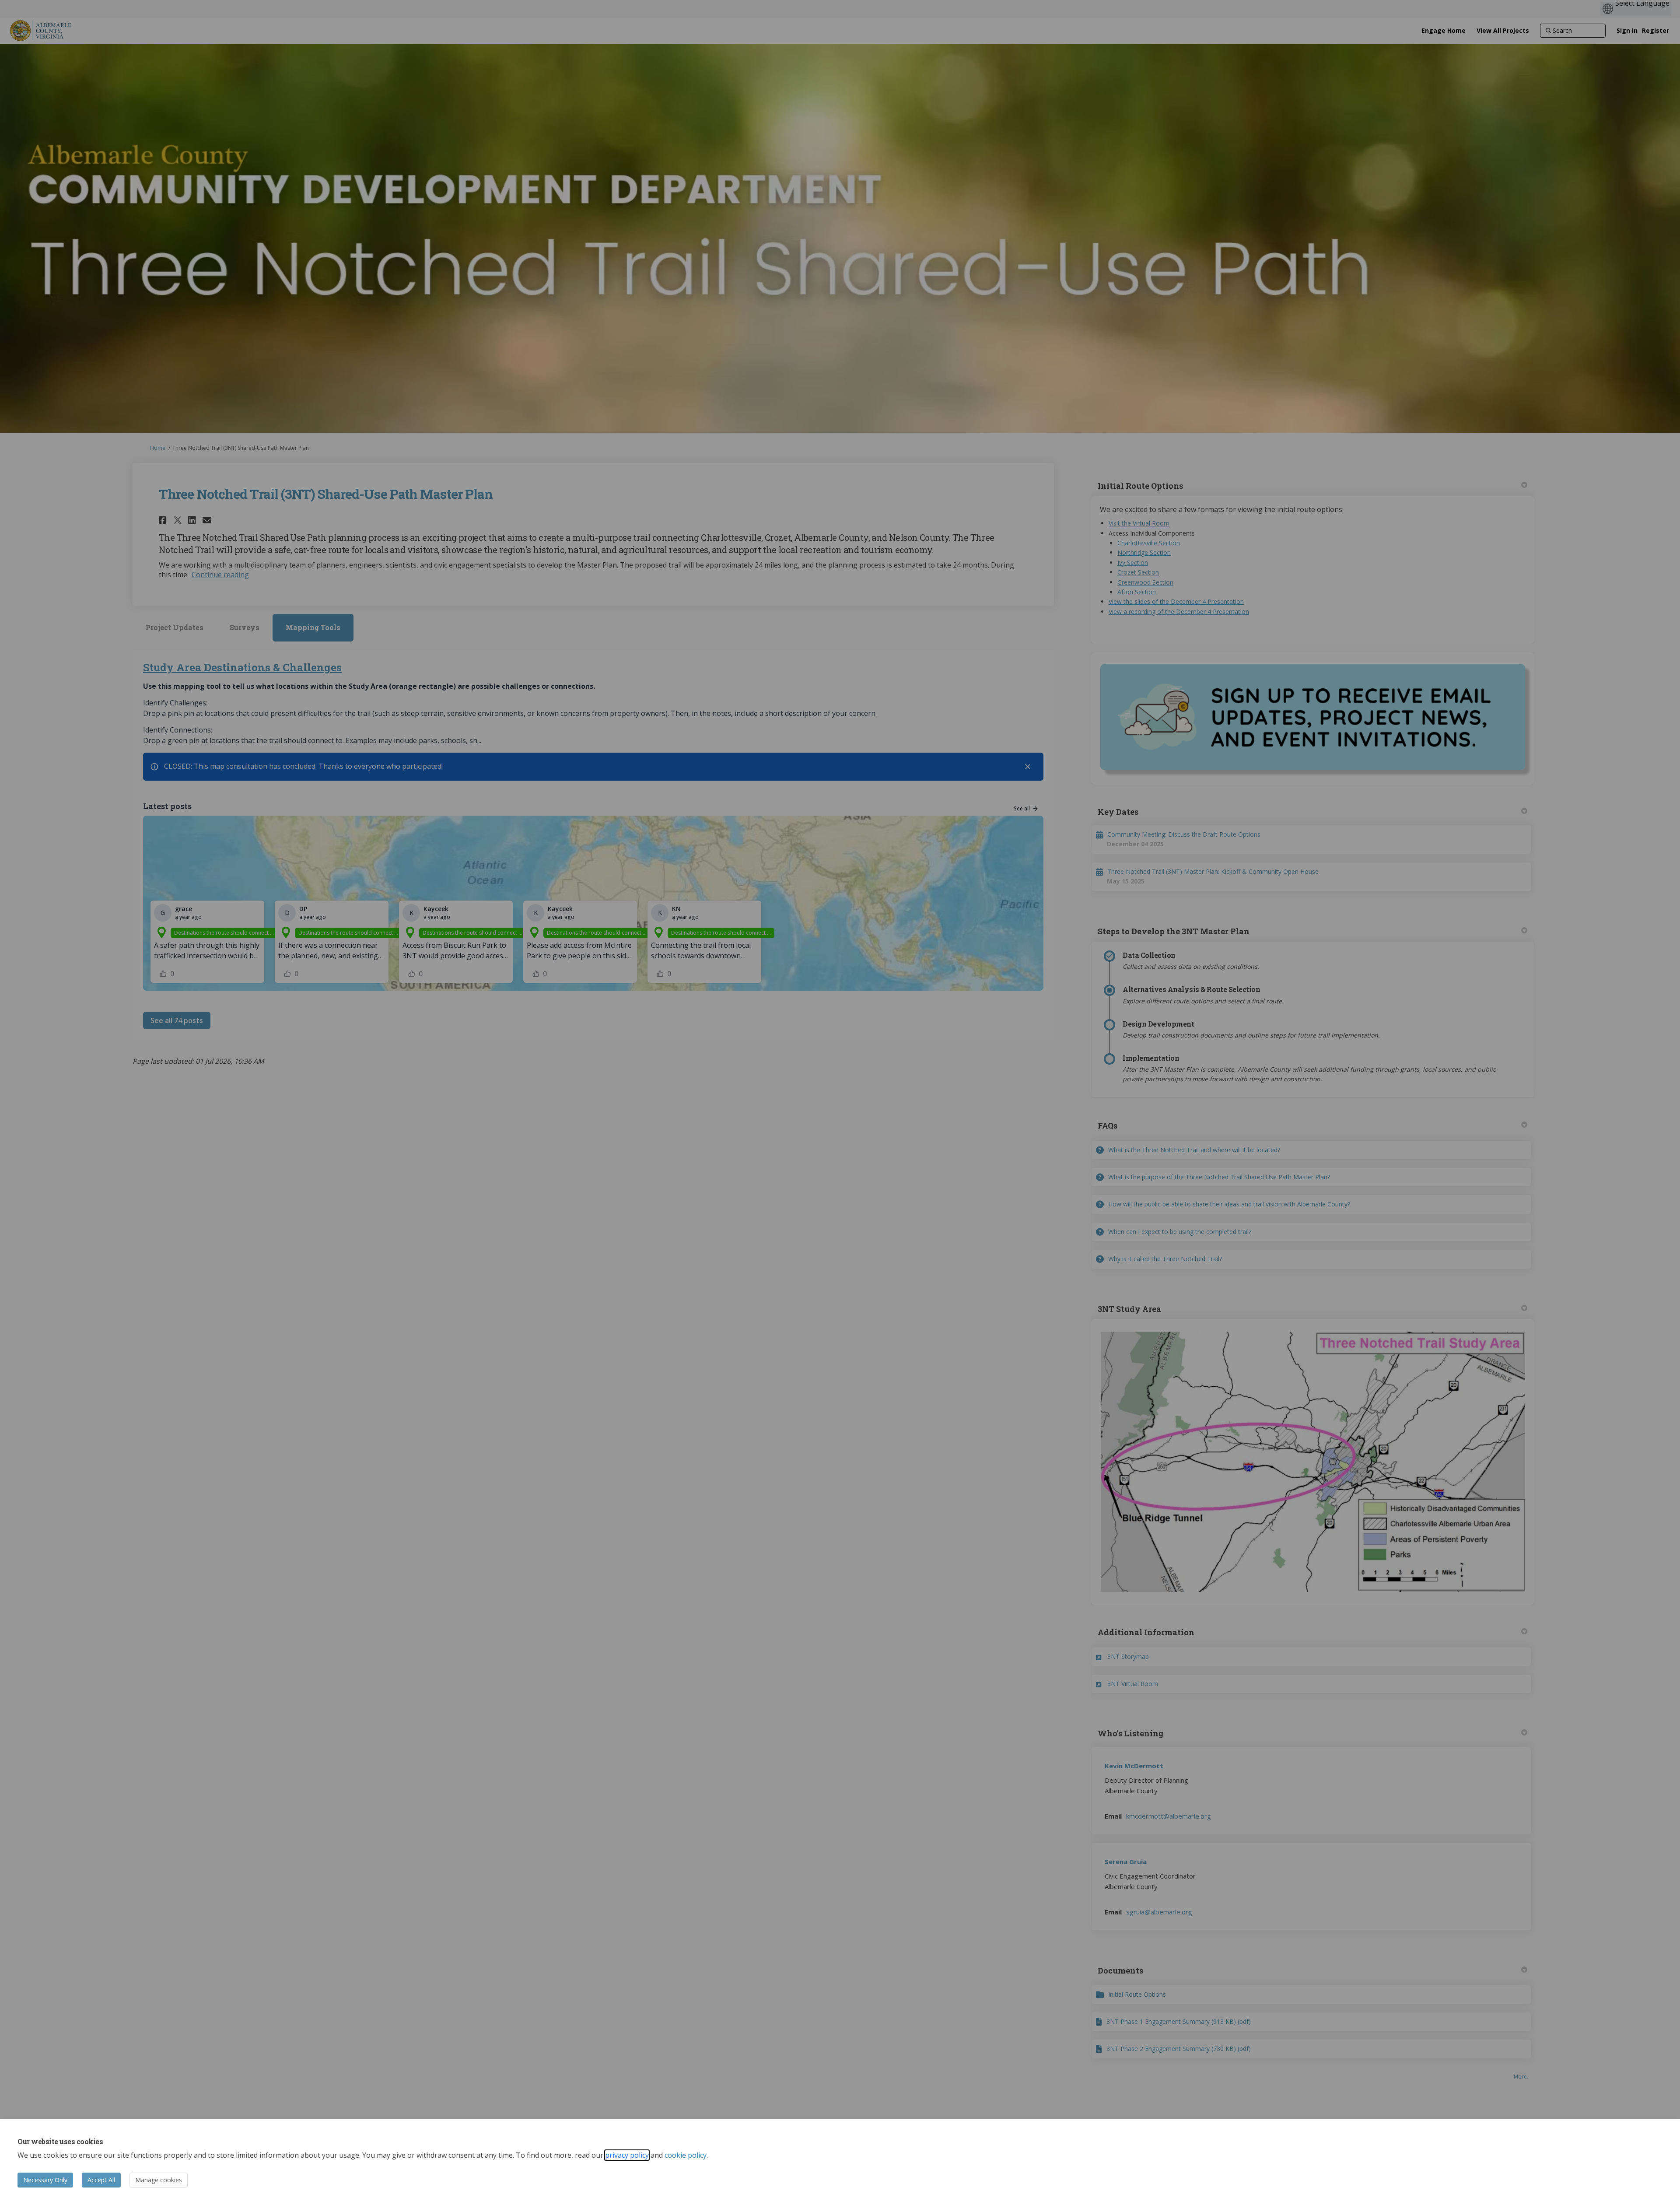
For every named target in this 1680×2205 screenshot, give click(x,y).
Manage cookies (159, 2180)
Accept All (101, 2180)
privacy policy (627, 2155)
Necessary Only (45, 2180)
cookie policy (686, 2155)
